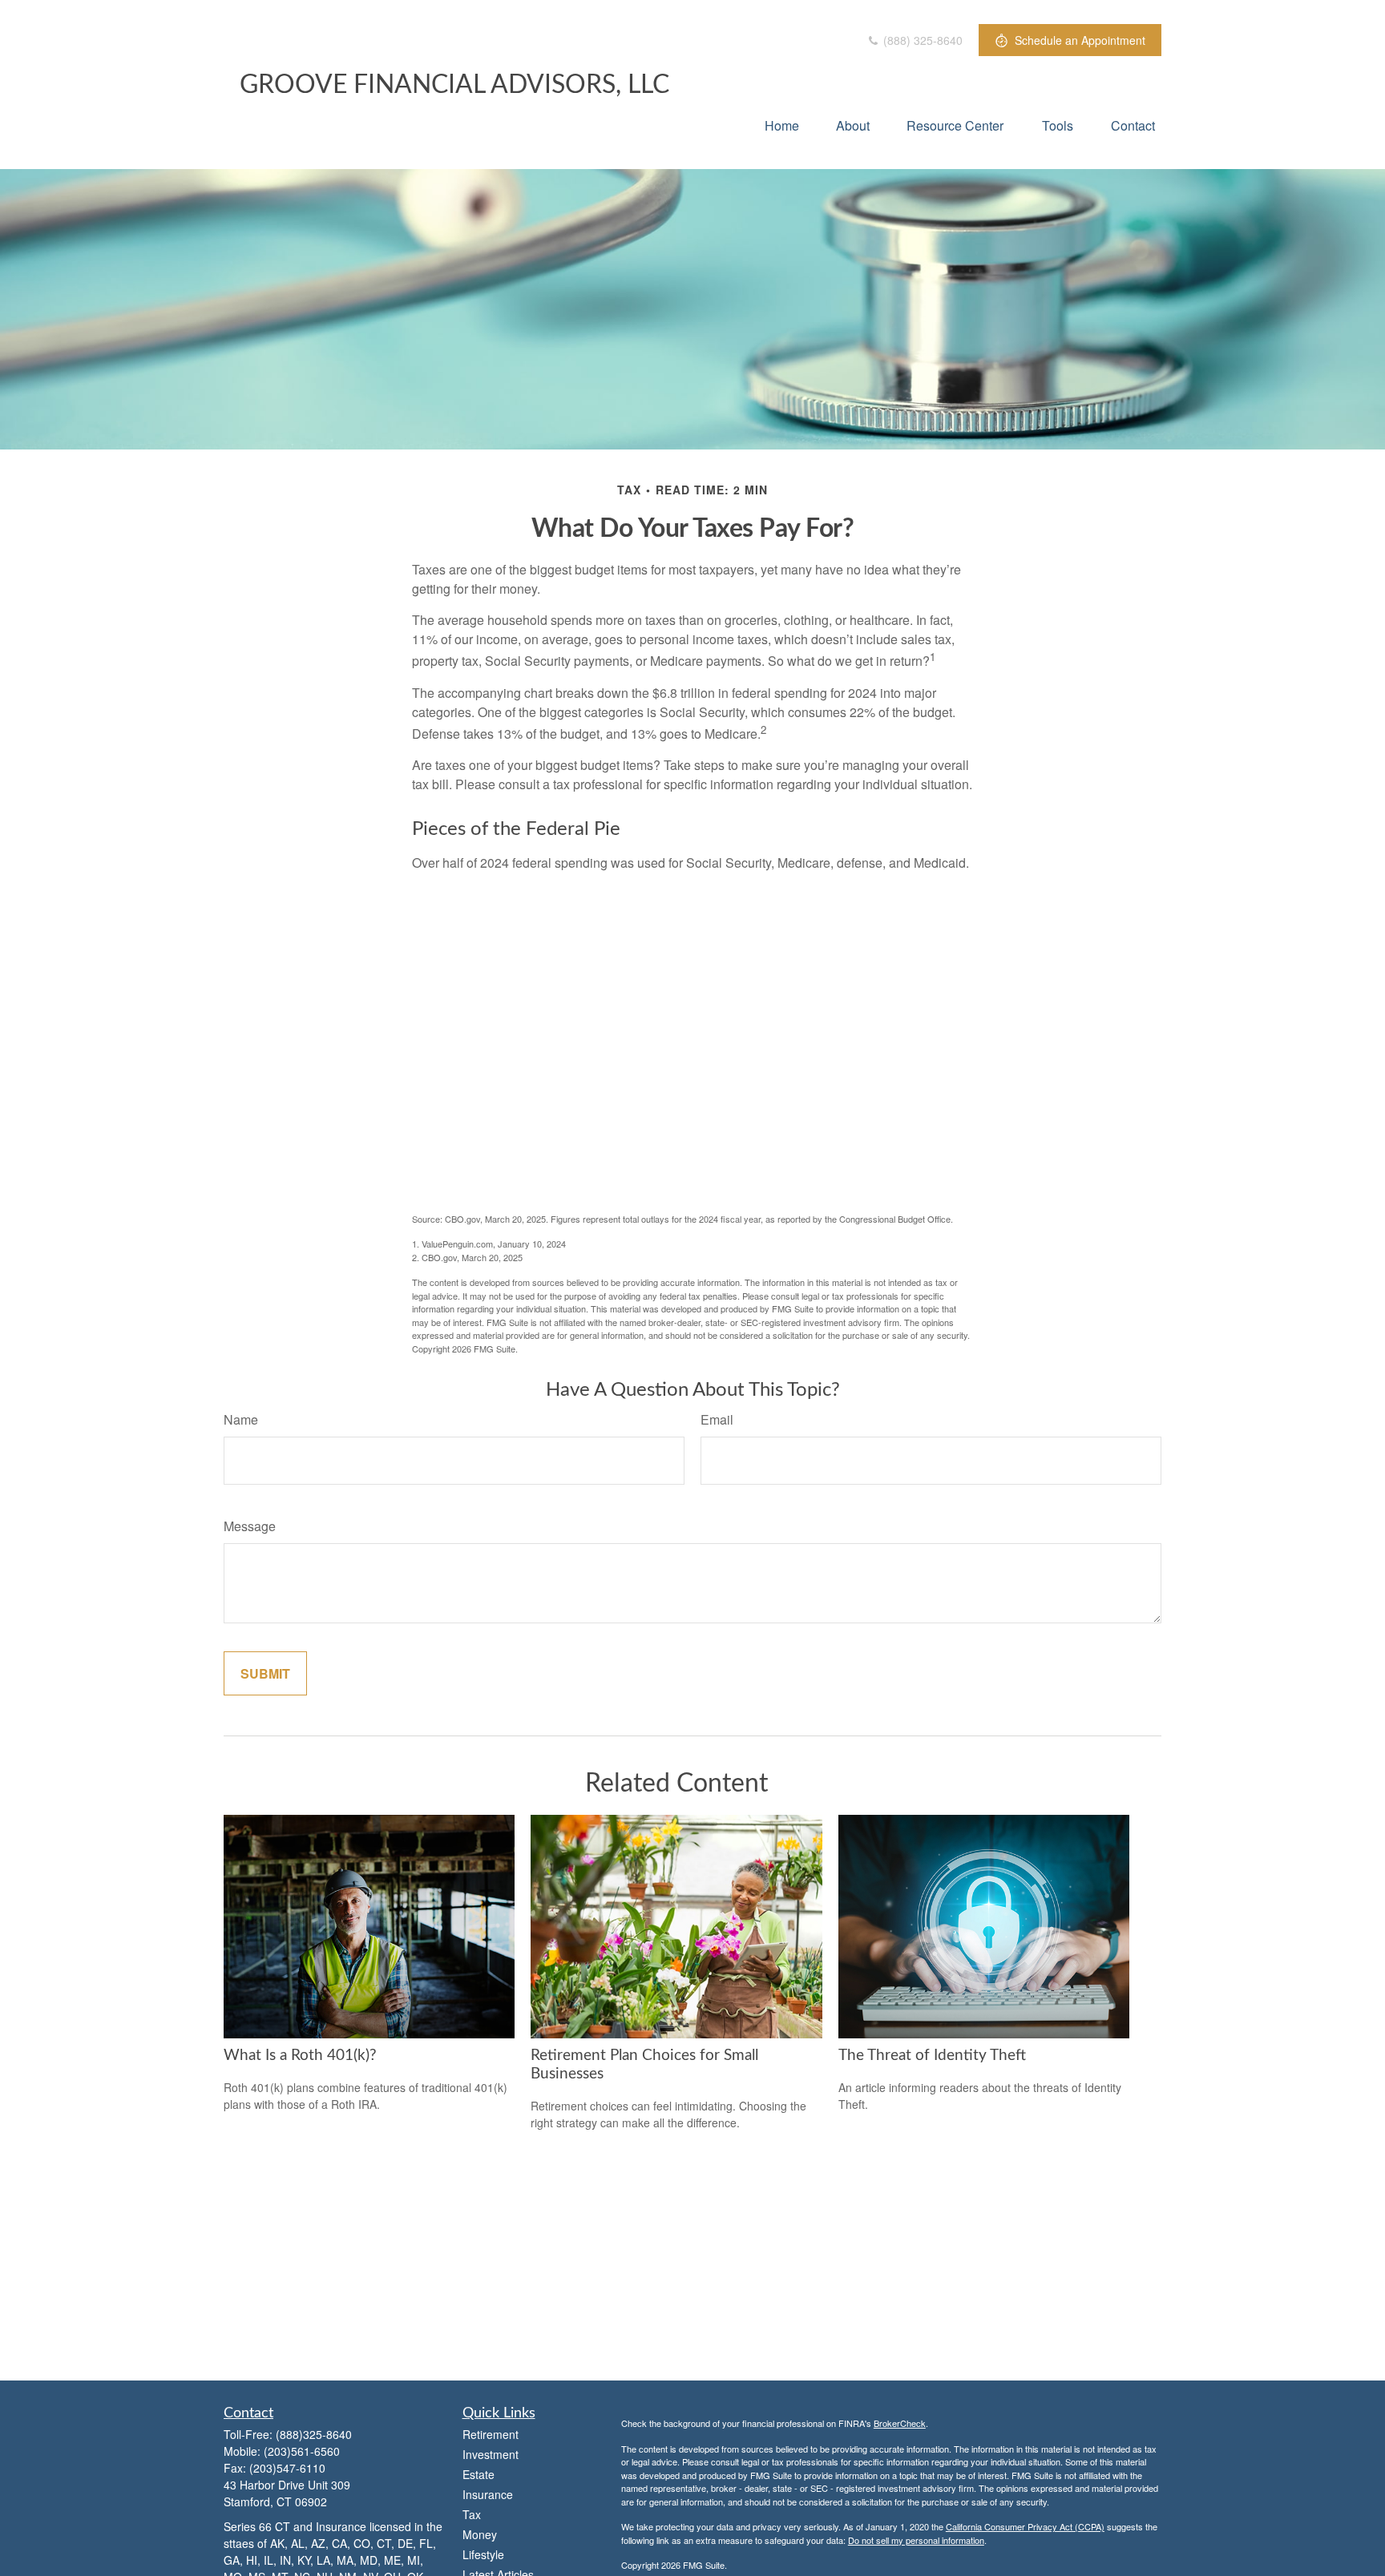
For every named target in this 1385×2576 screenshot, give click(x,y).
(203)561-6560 (302, 2451)
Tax (472, 2514)
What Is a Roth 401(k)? (300, 2056)
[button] (782, 125)
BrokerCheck (900, 2423)
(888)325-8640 (314, 2434)
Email (717, 1419)
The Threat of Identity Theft (932, 2056)
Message (250, 1526)
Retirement (491, 2434)
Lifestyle (483, 2554)
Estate (478, 2474)
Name (241, 1419)
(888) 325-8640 (921, 40)
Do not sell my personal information (916, 2540)
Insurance (488, 2494)
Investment (491, 2454)
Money (480, 2534)
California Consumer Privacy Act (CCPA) (1025, 2526)
